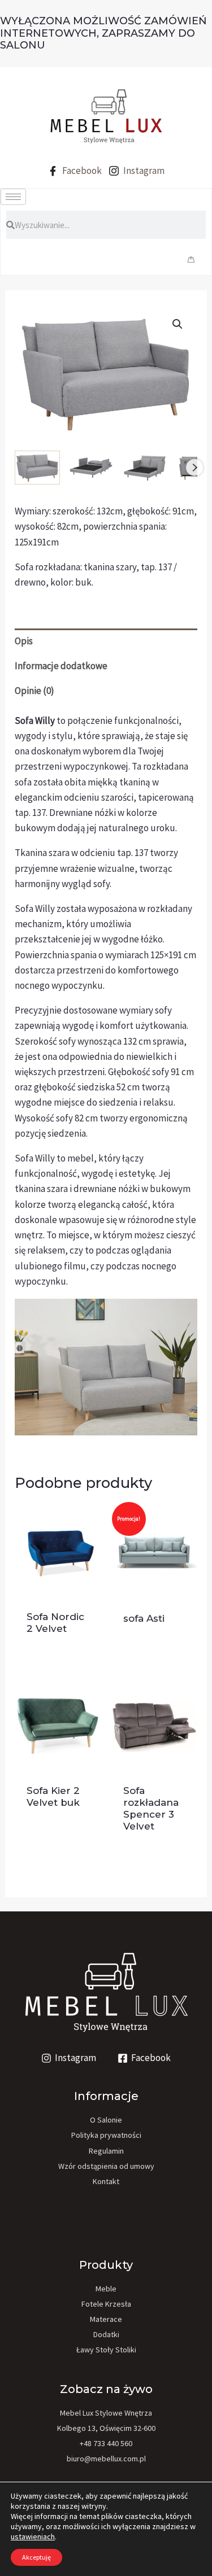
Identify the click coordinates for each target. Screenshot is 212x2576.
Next (194, 468)
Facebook (81, 171)
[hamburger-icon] (13, 197)
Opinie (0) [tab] (34, 691)
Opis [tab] (24, 641)
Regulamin (106, 2151)
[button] (178, 324)
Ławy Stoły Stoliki (106, 2350)
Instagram (143, 171)
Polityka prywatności (106, 2135)
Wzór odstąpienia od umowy (106, 2166)
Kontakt (106, 2181)
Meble (106, 2289)
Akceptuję (36, 2557)
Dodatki (106, 2334)
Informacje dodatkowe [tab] (61, 666)
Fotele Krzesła (106, 2304)
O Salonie (106, 2120)
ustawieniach (33, 2536)
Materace (106, 2319)
